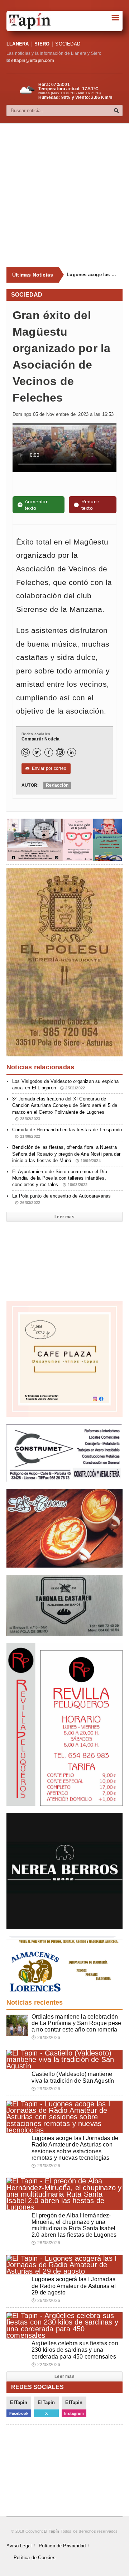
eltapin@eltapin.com (32, 61)
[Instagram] (60, 752)
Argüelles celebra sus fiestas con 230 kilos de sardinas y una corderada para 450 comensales (75, 2350)
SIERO (42, 44)
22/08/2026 (46, 2365)
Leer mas (64, 1217)
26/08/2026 (46, 2301)
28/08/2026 (46, 2243)
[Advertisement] (64, 195)
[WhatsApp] (25, 752)
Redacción (57, 785)
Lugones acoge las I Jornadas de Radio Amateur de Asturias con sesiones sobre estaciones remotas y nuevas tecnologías (92, 275)
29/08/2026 (46, 2038)
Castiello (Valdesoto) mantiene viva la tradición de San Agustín (73, 2077)
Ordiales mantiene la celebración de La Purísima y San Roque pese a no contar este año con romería (76, 2023)
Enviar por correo (46, 768)
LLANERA (18, 44)
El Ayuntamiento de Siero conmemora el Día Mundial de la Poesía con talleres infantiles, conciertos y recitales (60, 1178)
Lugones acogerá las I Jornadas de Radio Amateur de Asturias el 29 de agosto (74, 2286)
